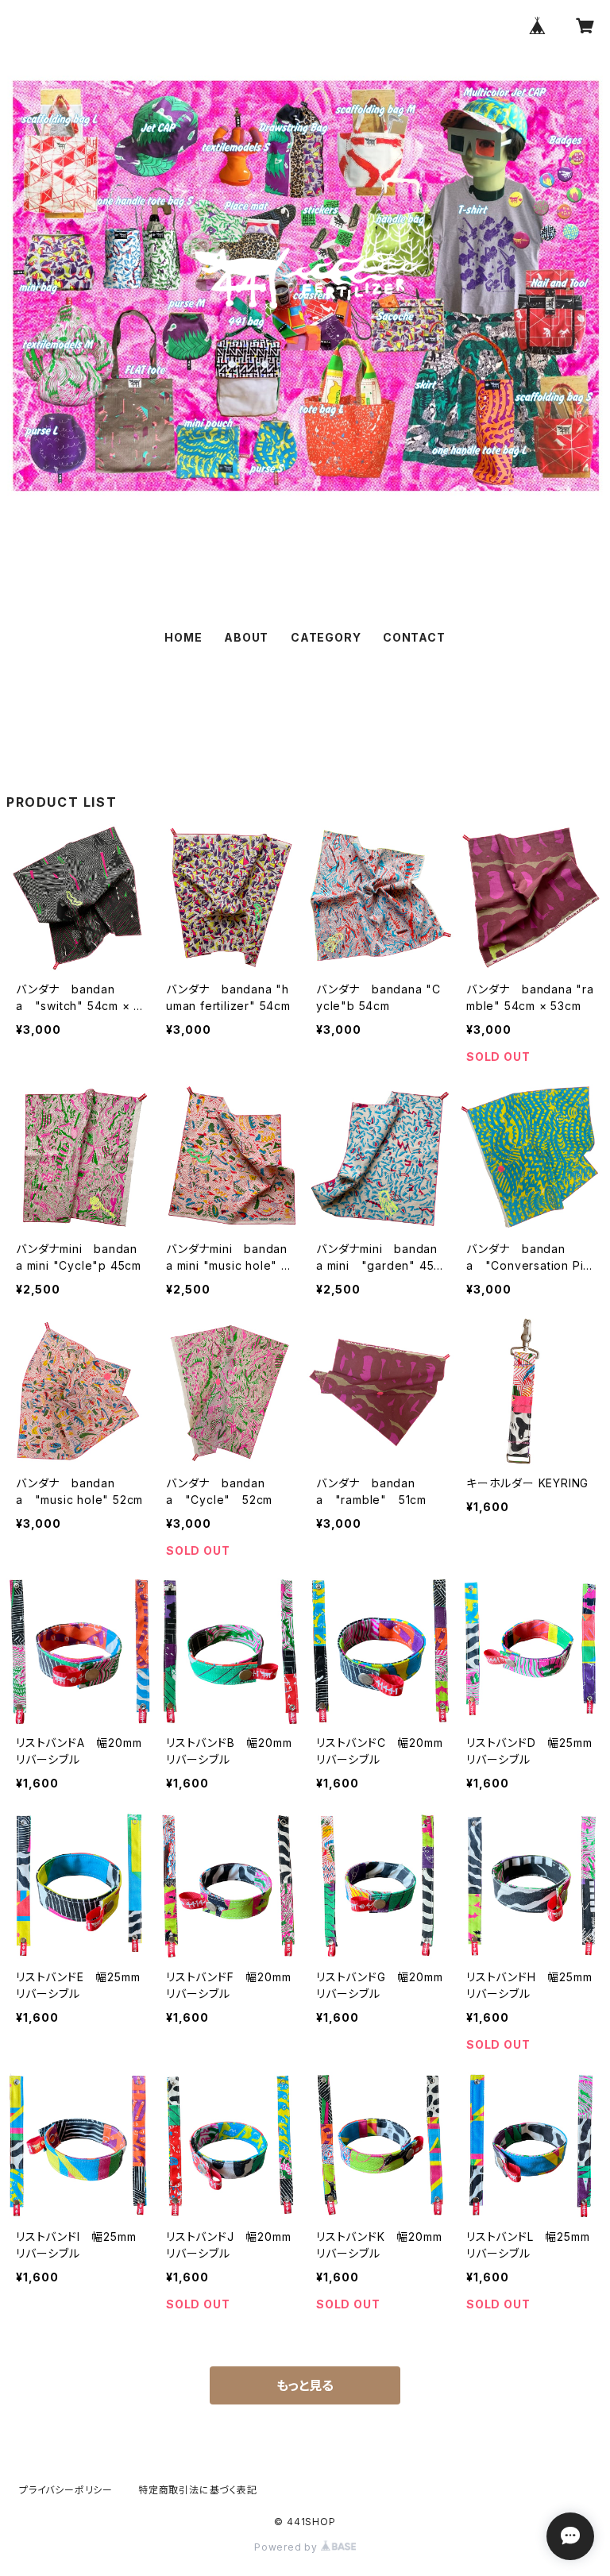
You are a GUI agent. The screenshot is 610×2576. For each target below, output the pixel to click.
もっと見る (305, 2385)
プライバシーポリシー (66, 2490)
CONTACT (414, 637)
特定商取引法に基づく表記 (198, 2490)
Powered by (288, 2547)
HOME (183, 637)
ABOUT (246, 637)
